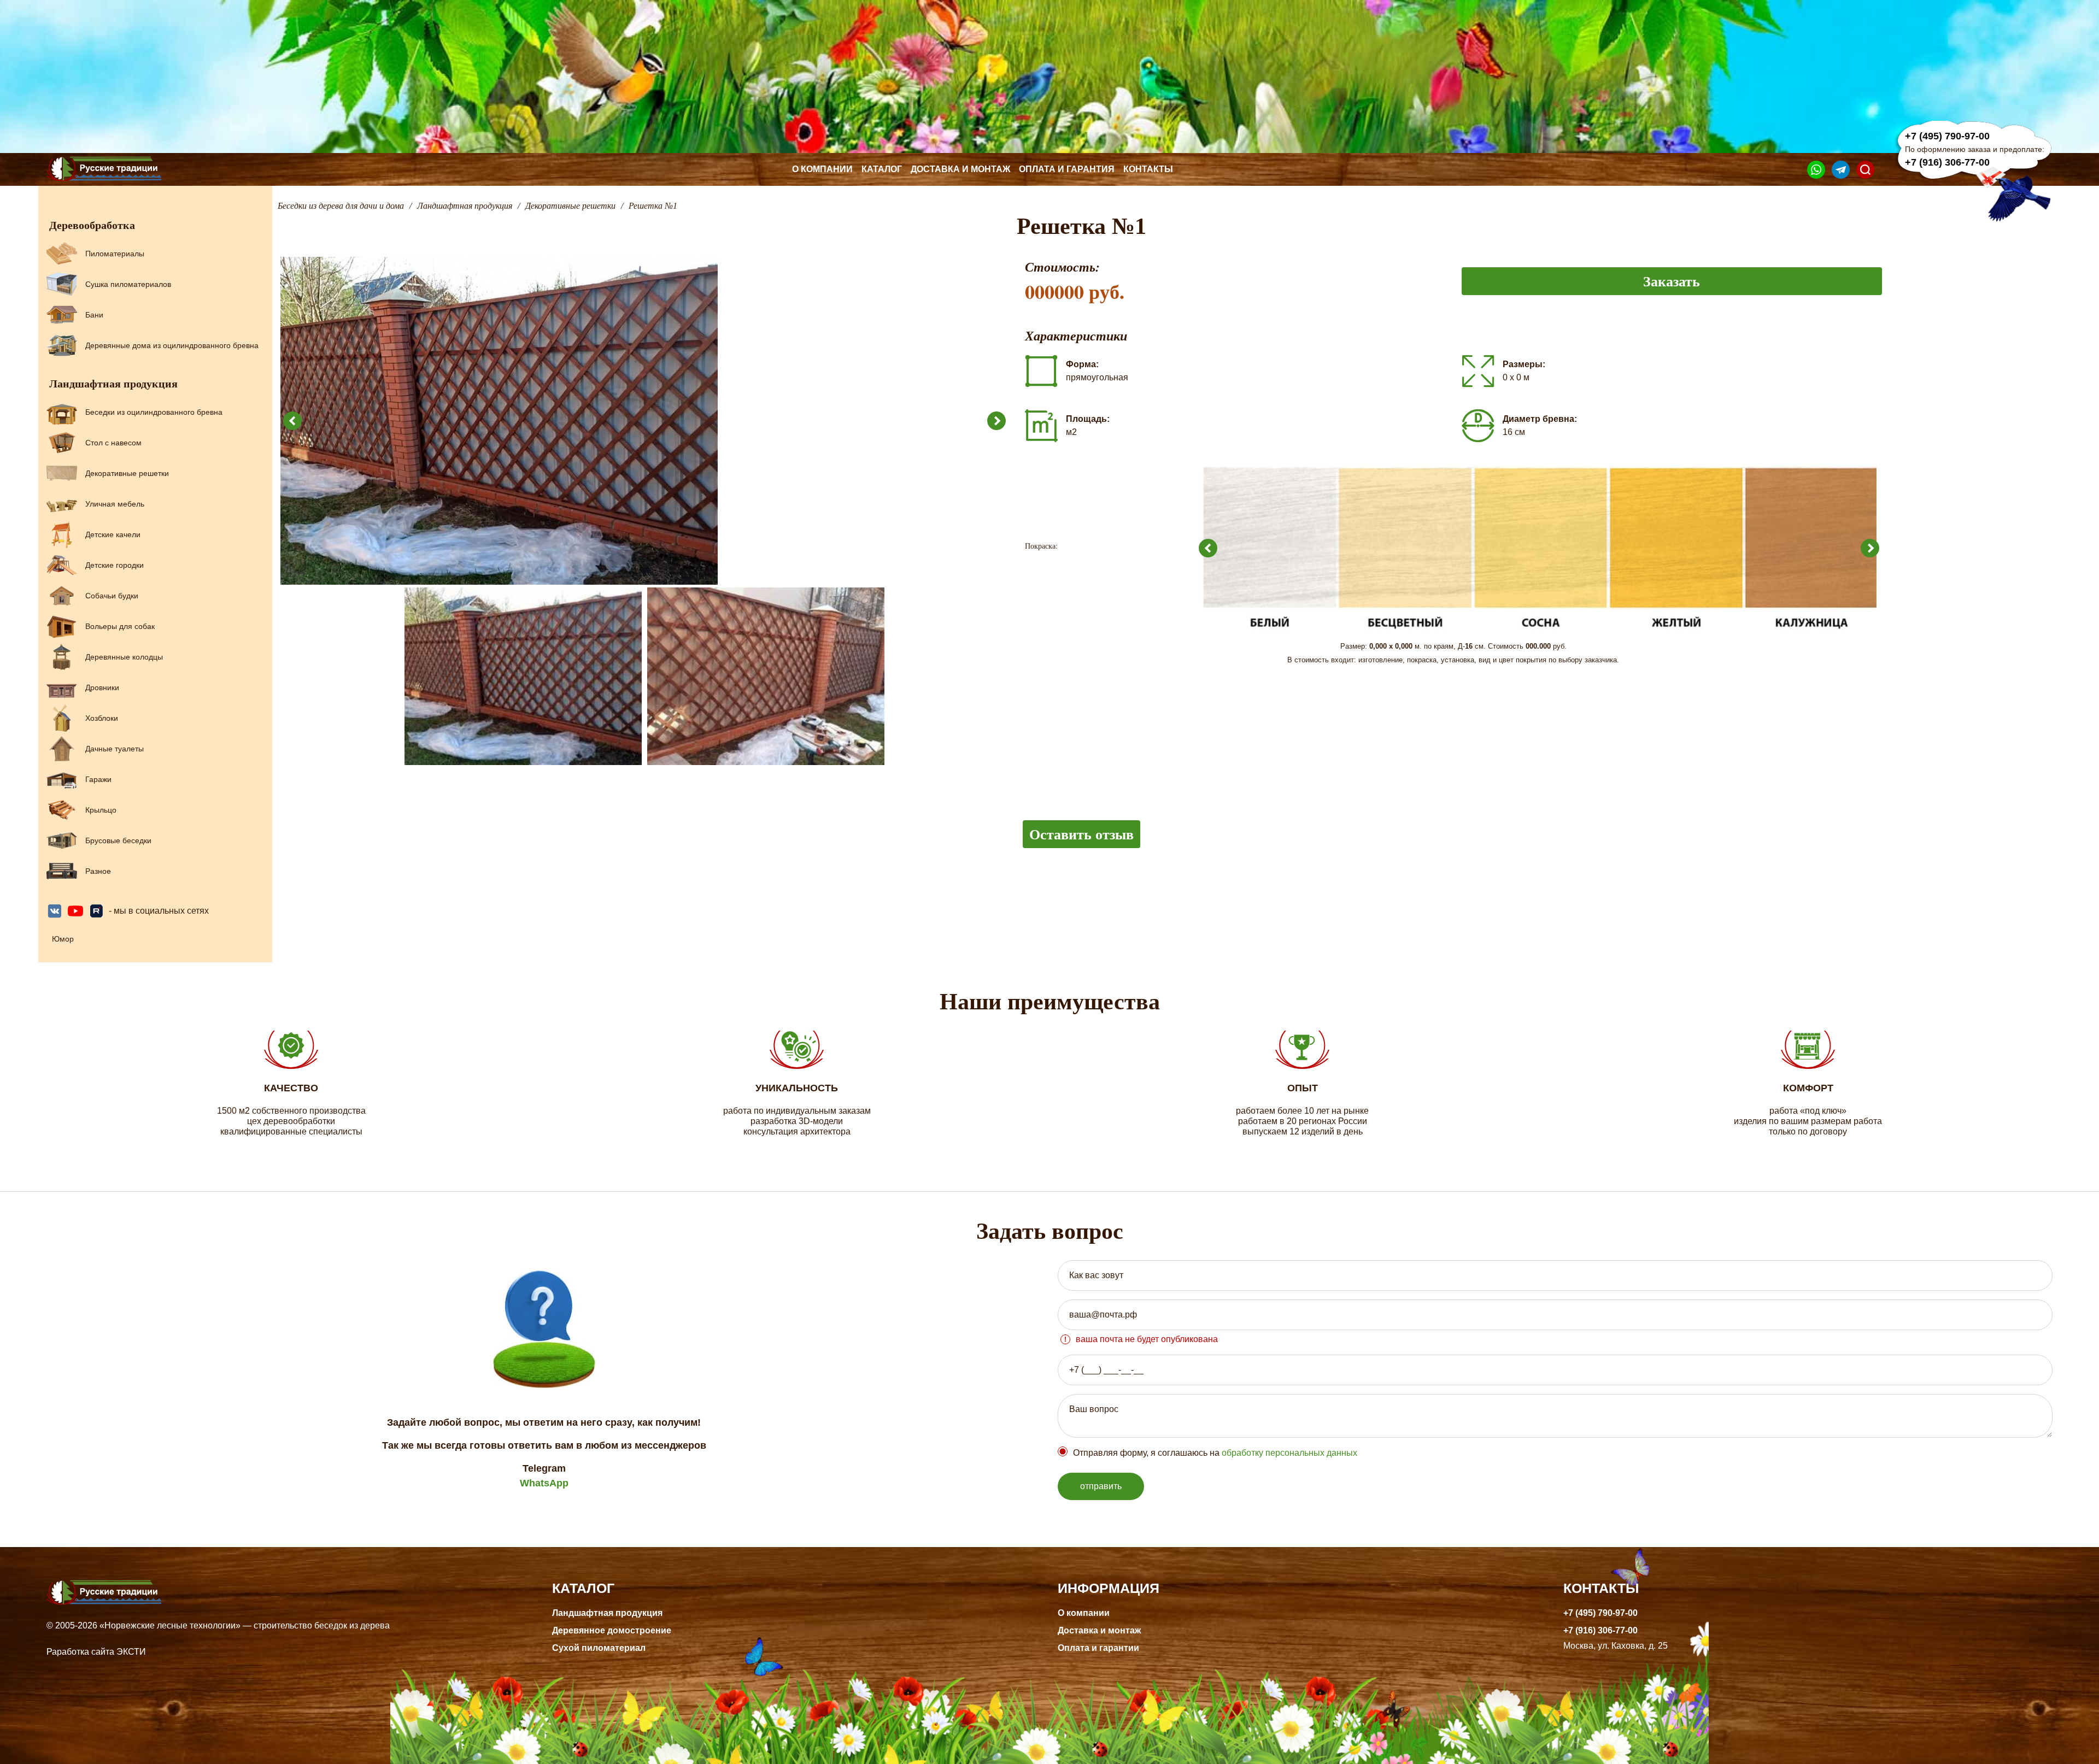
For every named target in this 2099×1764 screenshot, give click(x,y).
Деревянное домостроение (612, 1630)
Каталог (882, 169)
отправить (1101, 1486)
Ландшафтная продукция (607, 1613)
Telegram (544, 1468)
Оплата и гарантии (1098, 1648)
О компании (822, 169)
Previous (292, 421)
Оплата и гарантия (1067, 169)
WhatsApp (544, 1483)
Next (996, 421)
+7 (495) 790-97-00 (1947, 136)
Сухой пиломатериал (599, 1648)
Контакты (1148, 169)
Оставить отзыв (1081, 834)
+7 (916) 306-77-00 (1947, 162)
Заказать (1672, 281)
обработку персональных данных (1289, 1453)
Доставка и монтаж (960, 169)
